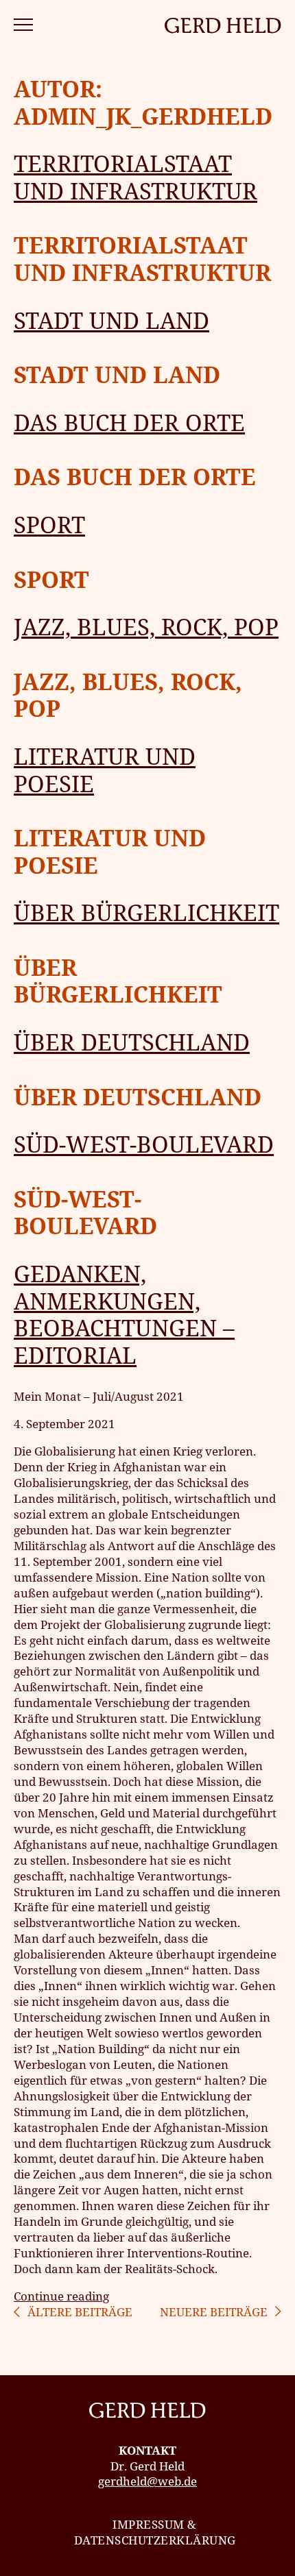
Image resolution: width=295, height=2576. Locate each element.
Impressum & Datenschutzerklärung (155, 2532)
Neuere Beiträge (214, 2312)
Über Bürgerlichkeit (146, 912)
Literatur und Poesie (105, 770)
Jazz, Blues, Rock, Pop (146, 627)
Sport (49, 525)
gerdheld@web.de (147, 2481)
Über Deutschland (132, 1042)
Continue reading (61, 2296)
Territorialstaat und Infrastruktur (135, 177)
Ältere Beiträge (80, 2312)
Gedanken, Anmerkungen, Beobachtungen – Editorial (124, 1314)
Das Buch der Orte (129, 422)
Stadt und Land (111, 320)
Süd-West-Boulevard (144, 1144)
